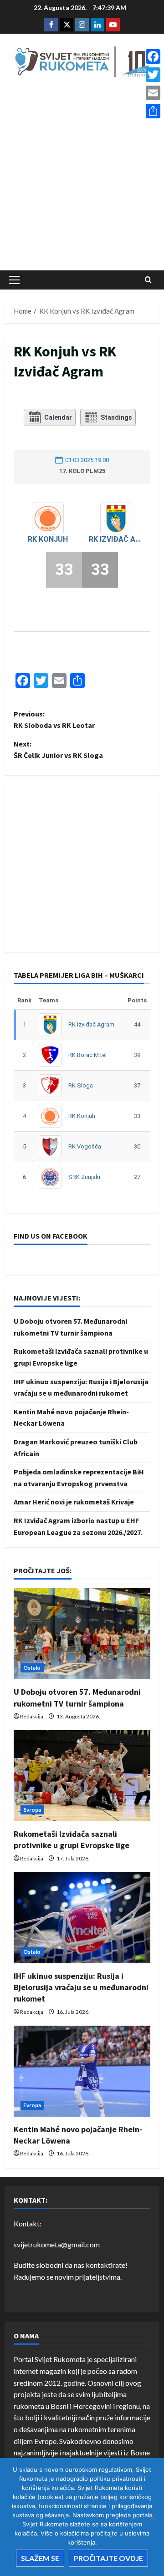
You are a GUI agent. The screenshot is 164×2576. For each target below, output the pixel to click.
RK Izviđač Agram (116, 539)
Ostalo (32, 1668)
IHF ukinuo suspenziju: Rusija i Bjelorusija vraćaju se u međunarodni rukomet (81, 1987)
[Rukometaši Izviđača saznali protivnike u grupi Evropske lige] (82, 1776)
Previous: (54, 720)
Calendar (58, 417)
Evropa (32, 1810)
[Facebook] (153, 56)
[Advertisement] (82, 176)
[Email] (153, 93)
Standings (116, 417)
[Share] (153, 111)
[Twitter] (153, 75)
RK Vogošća (85, 1146)
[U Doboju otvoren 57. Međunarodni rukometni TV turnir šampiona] (82, 1634)
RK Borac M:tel (87, 1055)
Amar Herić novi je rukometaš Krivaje (74, 1502)
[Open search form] (148, 280)
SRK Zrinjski (84, 1177)
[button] (14, 280)
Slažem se (40, 2558)
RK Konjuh (48, 539)
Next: (58, 750)
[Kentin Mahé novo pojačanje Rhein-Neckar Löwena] (82, 2071)
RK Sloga (81, 1085)
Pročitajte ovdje (108, 2558)
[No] (153, 2517)
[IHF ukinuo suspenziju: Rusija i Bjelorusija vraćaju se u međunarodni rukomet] (82, 1918)
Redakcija (32, 1716)
